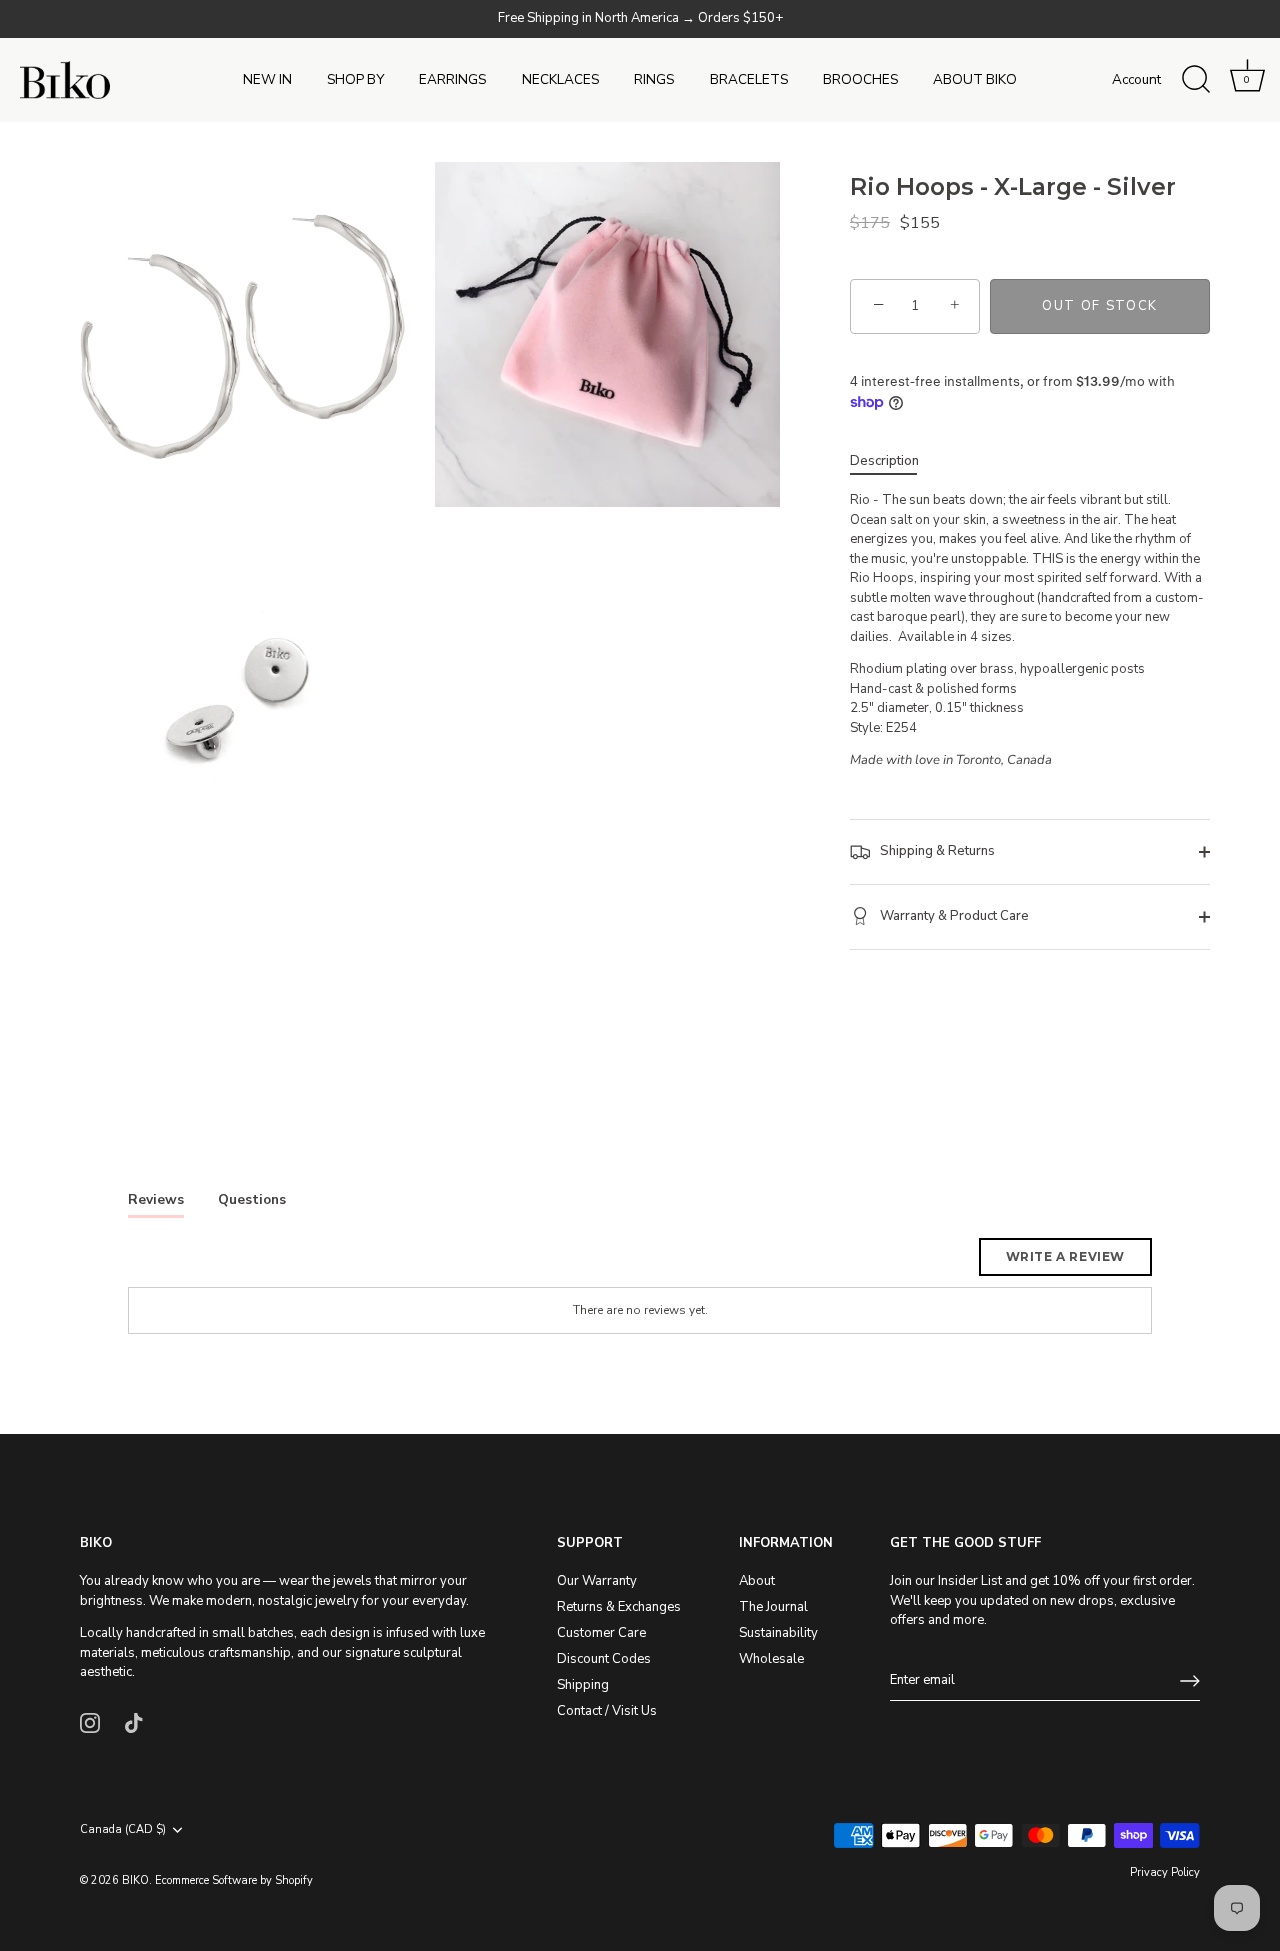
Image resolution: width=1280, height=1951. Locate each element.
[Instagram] (90, 1722)
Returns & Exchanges (619, 1607)
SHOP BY (355, 79)
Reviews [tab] (156, 1199)
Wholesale (771, 1659)
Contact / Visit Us (607, 1711)
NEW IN (267, 79)
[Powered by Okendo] (218, 1264)
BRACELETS (749, 79)
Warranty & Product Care (953, 916)
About (757, 1581)
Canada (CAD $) (123, 1830)
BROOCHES (860, 79)
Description (884, 461)
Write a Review (1065, 1256)
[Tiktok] (134, 1722)
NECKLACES (560, 79)
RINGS (654, 79)
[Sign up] (1190, 1681)
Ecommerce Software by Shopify (234, 1880)
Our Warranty (597, 1581)
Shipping (583, 1685)
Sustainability (778, 1633)
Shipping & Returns (936, 851)
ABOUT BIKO (975, 79)
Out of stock (1100, 306)
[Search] (1196, 80)
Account (1136, 79)
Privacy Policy (1165, 1872)
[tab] (894, 462)
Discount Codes (604, 1659)
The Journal (773, 1607)
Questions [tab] (252, 1199)
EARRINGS (452, 79)
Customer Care (601, 1633)
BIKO (135, 1880)
